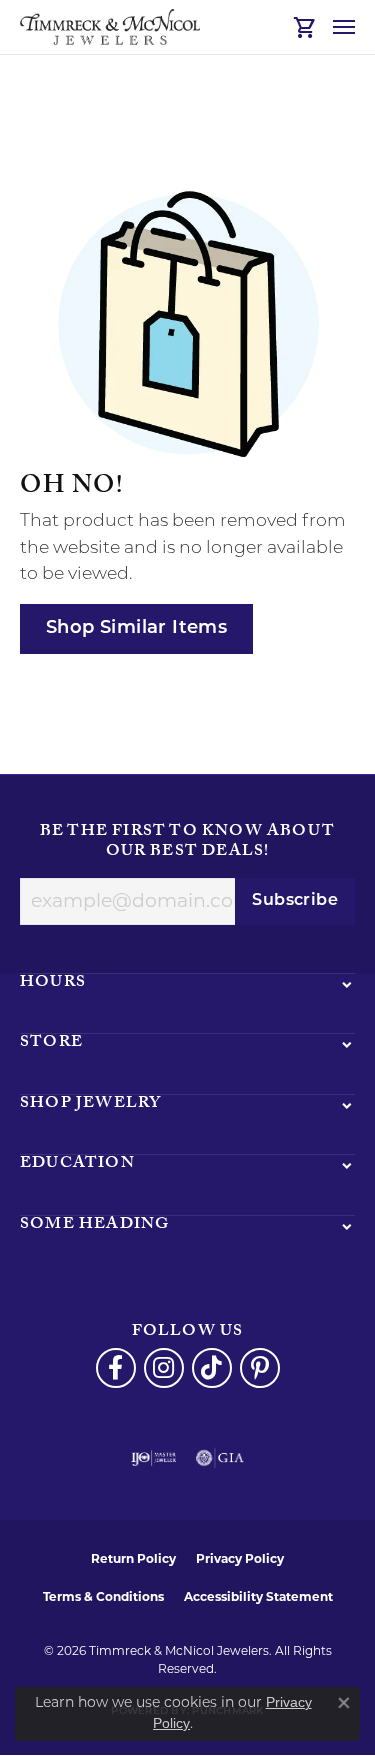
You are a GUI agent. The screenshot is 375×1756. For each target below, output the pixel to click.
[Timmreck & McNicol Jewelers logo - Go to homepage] (110, 27)
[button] (305, 27)
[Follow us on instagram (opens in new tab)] (164, 1368)
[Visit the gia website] (220, 1458)
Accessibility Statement (258, 1596)
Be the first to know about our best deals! (187, 842)
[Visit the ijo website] (153, 1458)
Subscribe (295, 901)
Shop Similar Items (136, 628)
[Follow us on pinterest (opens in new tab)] (260, 1368)
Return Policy (133, 1558)
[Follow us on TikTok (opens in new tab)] (212, 1368)
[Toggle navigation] (344, 27)
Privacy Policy (240, 1558)
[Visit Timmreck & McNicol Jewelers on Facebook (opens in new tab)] (116, 1368)
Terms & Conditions (103, 1596)
